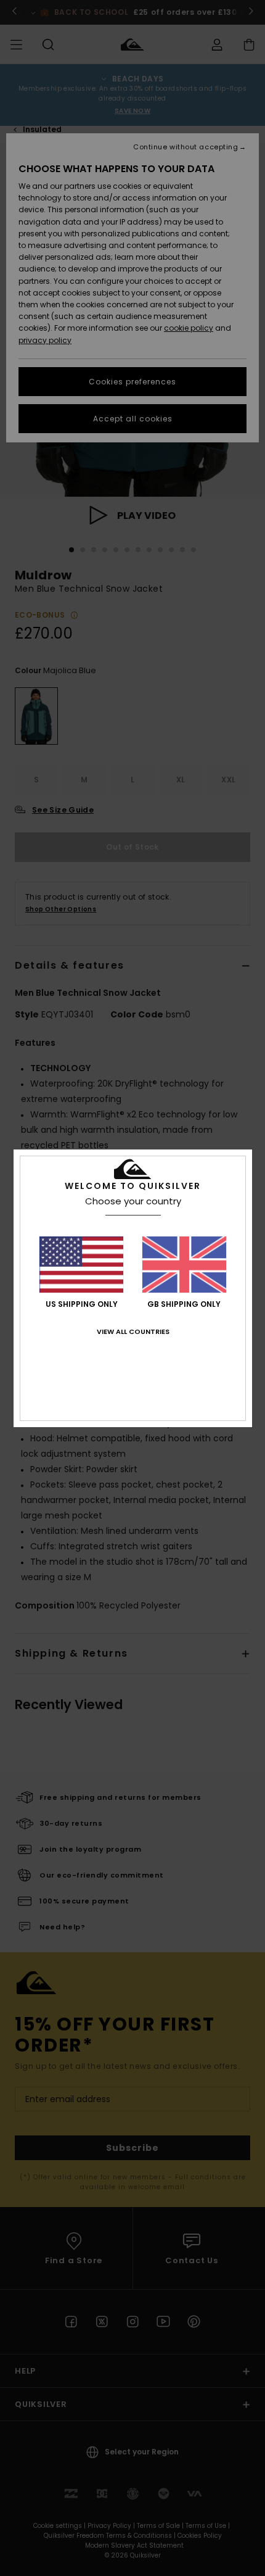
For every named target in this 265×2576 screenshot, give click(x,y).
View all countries (133, 1331)
